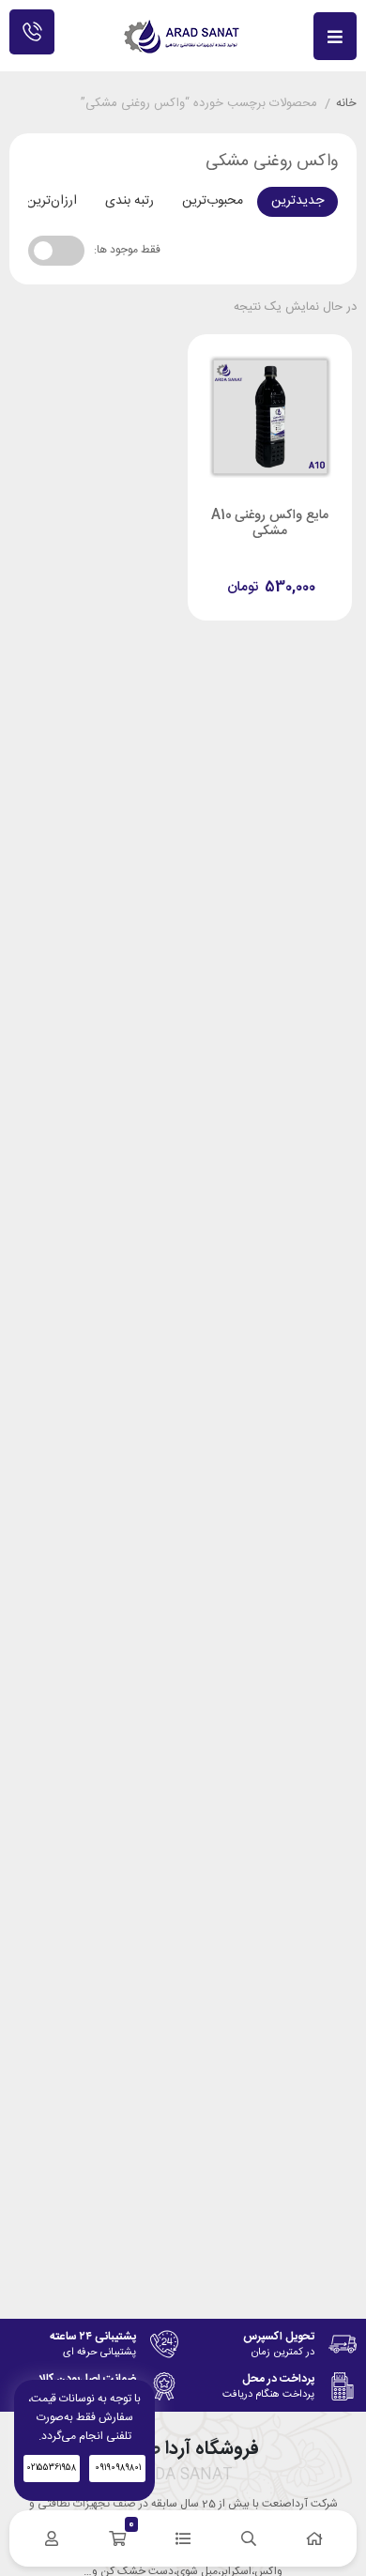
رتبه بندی (130, 201)
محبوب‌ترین (213, 201)
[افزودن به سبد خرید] (220, 568)
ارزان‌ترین (52, 201)
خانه (346, 104)
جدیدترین (297, 201)
